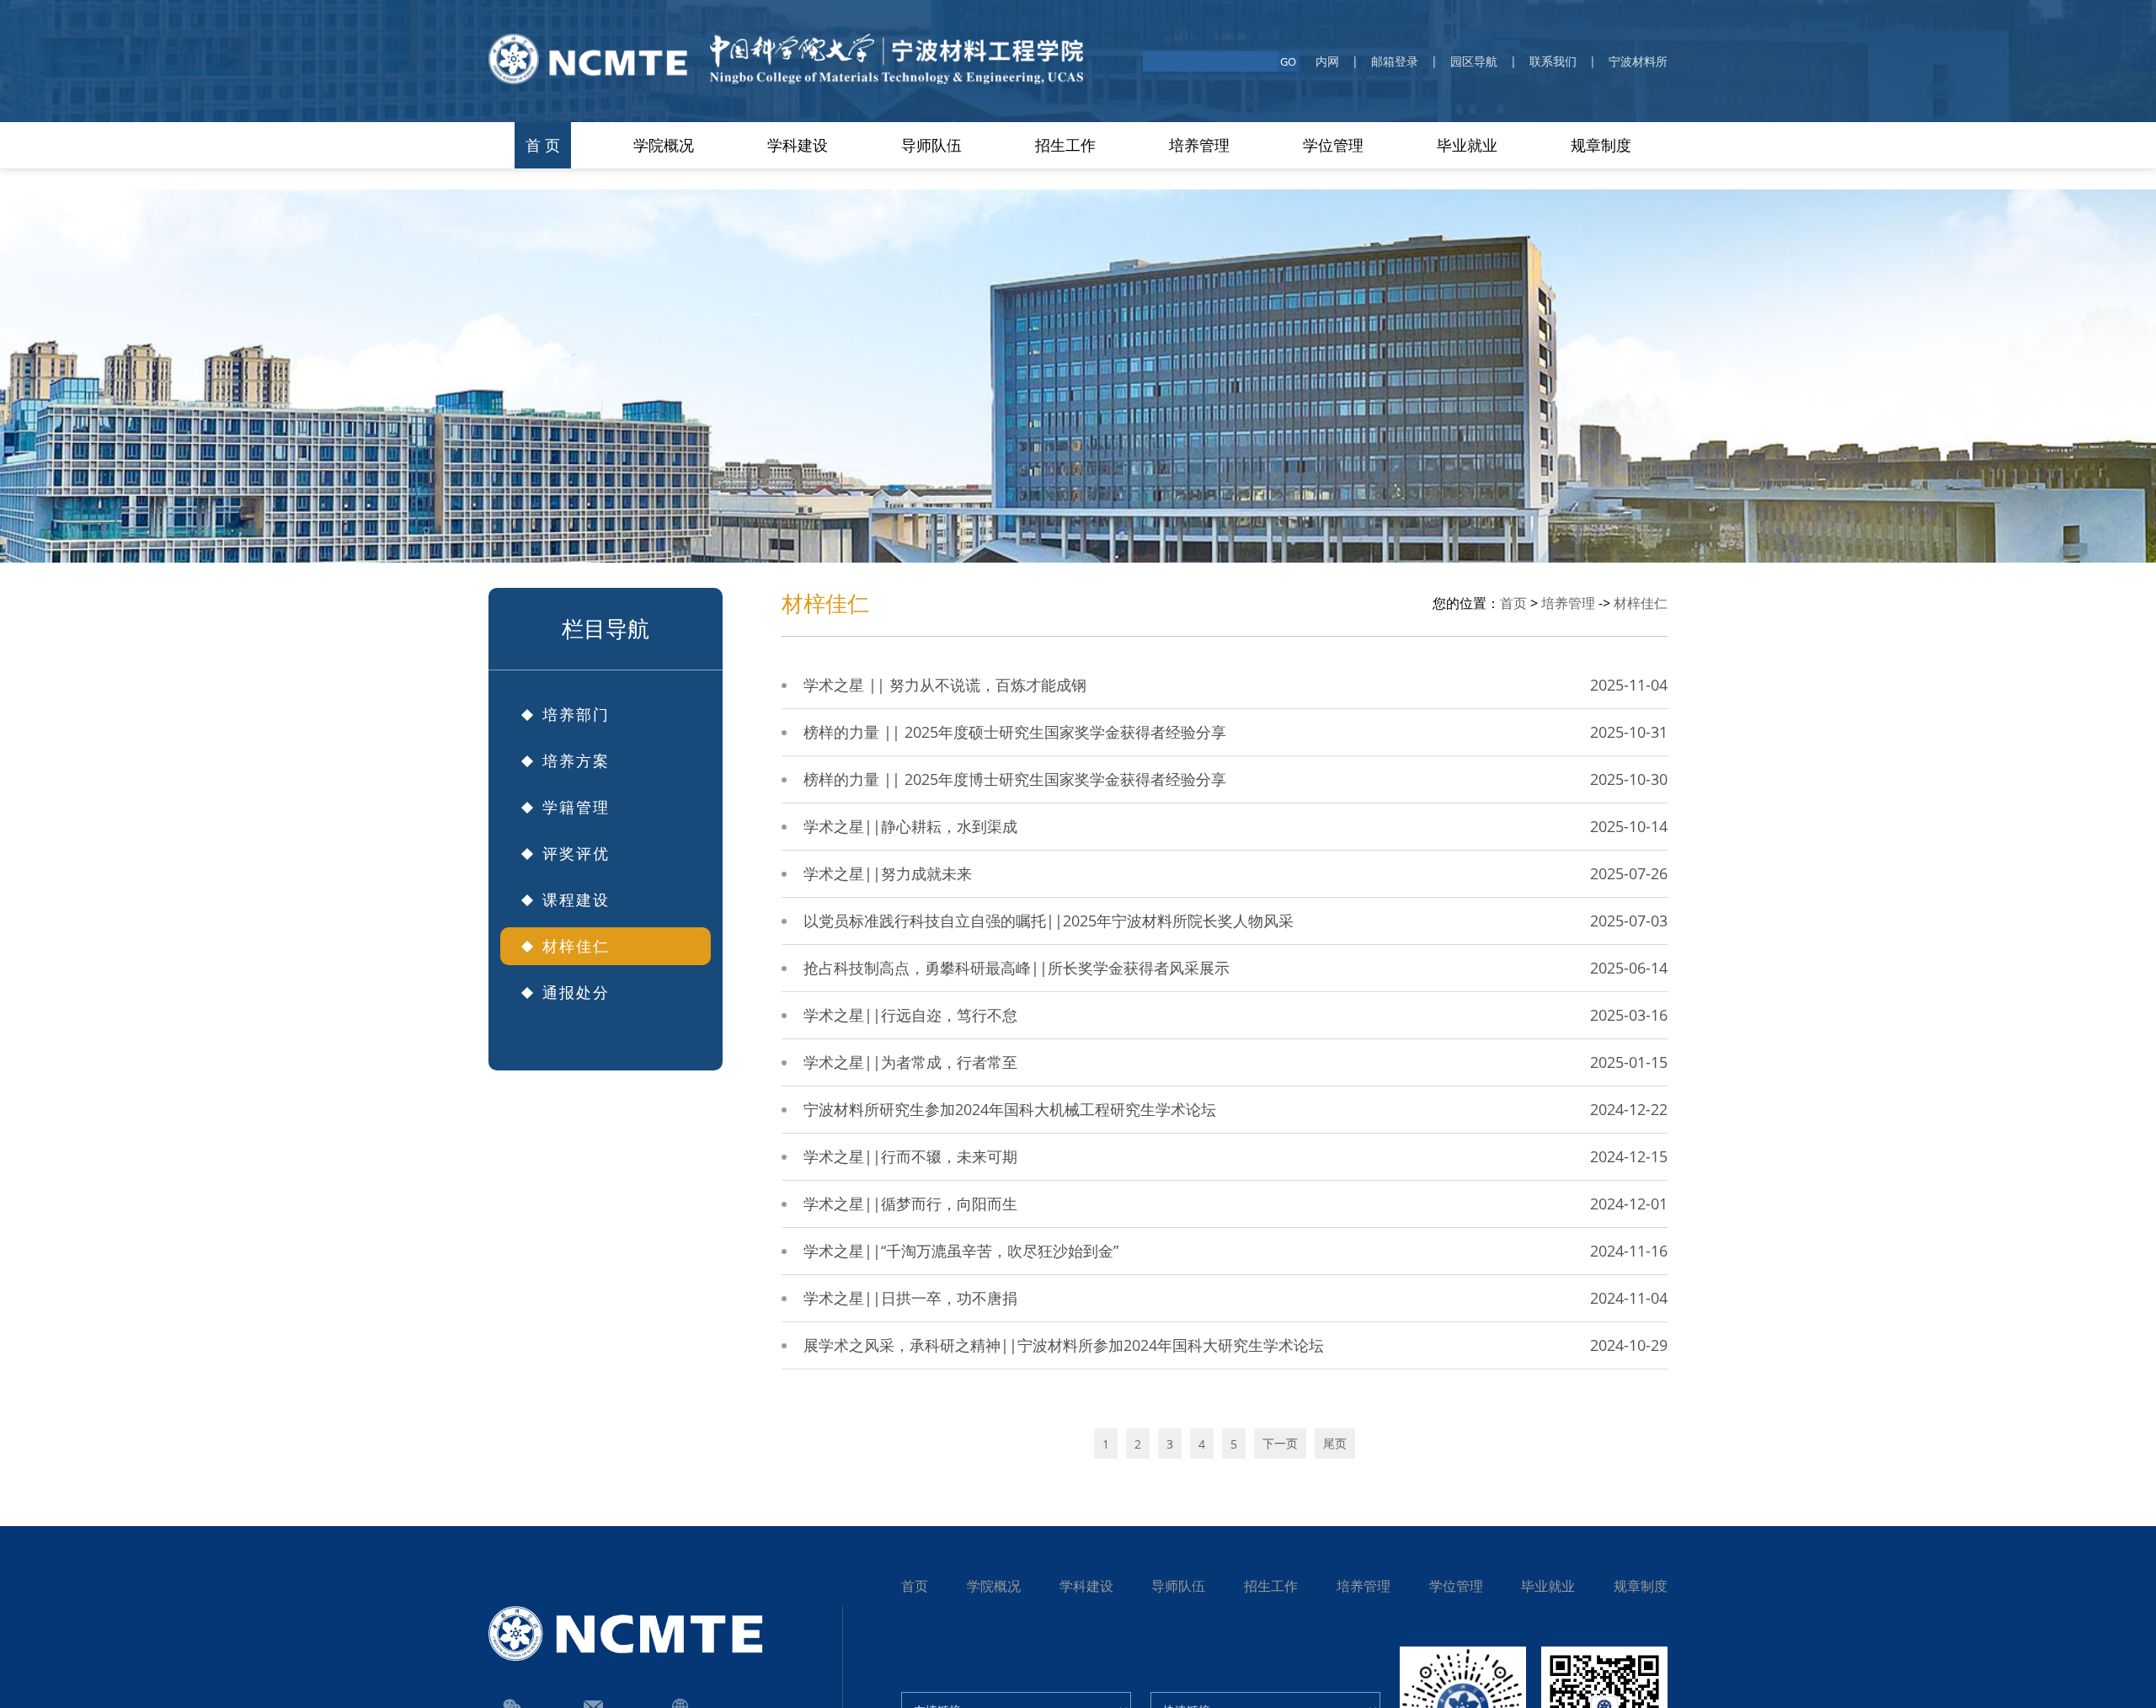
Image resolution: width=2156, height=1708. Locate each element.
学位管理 (1456, 1586)
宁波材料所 (1638, 61)
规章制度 (1601, 145)
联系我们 (1553, 61)
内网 (1327, 61)
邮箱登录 (1395, 61)
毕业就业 (1548, 1586)
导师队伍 (1178, 1586)
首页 (1513, 603)
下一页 (1280, 1443)
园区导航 (1474, 61)
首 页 (543, 145)
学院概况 (994, 1586)
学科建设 (1086, 1586)
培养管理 (1568, 603)
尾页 (1335, 1443)
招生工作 (1271, 1586)
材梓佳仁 (1641, 603)
